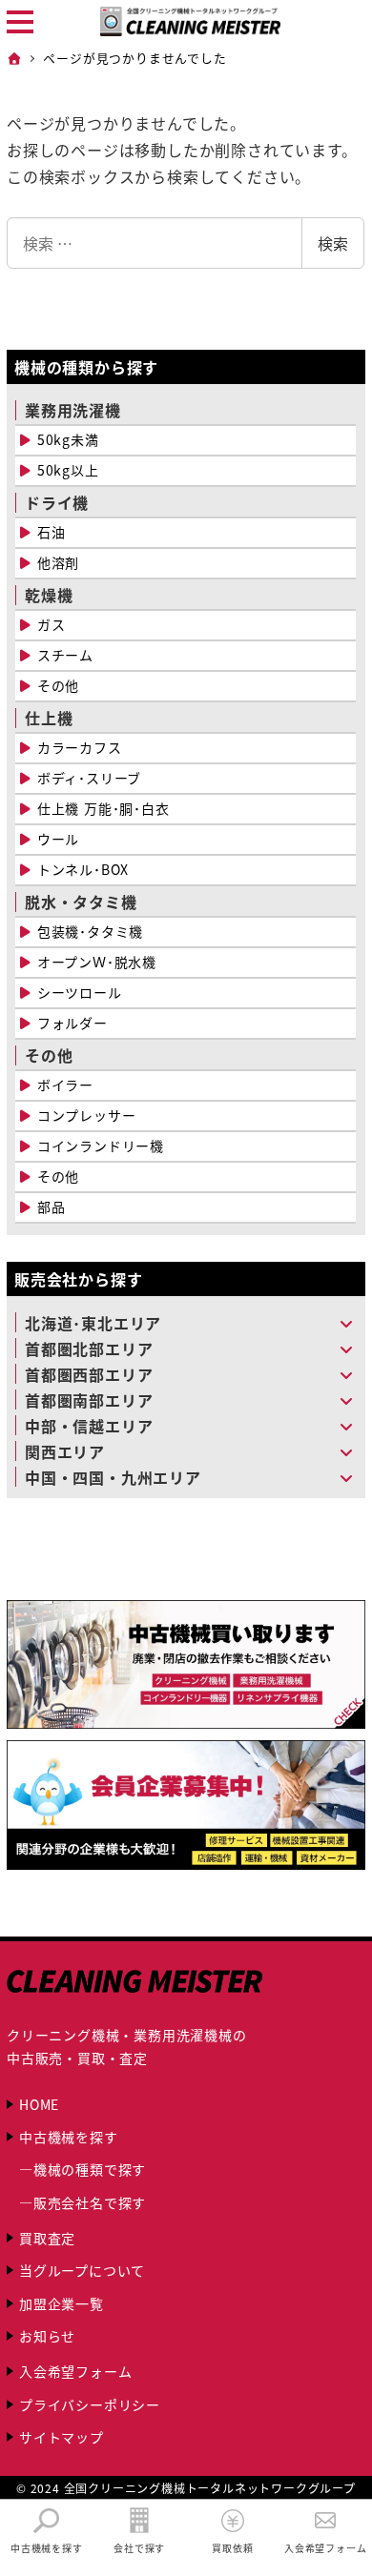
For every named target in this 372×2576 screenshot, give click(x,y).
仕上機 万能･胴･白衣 (103, 808)
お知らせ (47, 2336)
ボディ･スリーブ (89, 778)
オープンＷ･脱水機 (97, 962)
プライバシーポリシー (90, 2404)
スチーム (65, 655)
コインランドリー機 (101, 1146)
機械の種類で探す (90, 2169)
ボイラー (65, 1085)
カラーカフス (80, 747)
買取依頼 (232, 2547)
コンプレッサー (87, 1115)
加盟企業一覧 (62, 2303)
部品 (52, 1207)
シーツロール (80, 992)
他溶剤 (58, 562)
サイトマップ (62, 2437)
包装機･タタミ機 (90, 931)
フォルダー (72, 1023)
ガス (52, 624)
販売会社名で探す (90, 2202)
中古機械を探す (69, 2137)
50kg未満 (68, 439)
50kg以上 (68, 470)
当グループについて (82, 2270)
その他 (58, 685)
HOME (39, 2104)
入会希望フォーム (75, 2371)
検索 (333, 243)
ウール (58, 839)
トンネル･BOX (83, 869)
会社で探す (139, 2547)
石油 (52, 532)
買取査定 (47, 2238)
